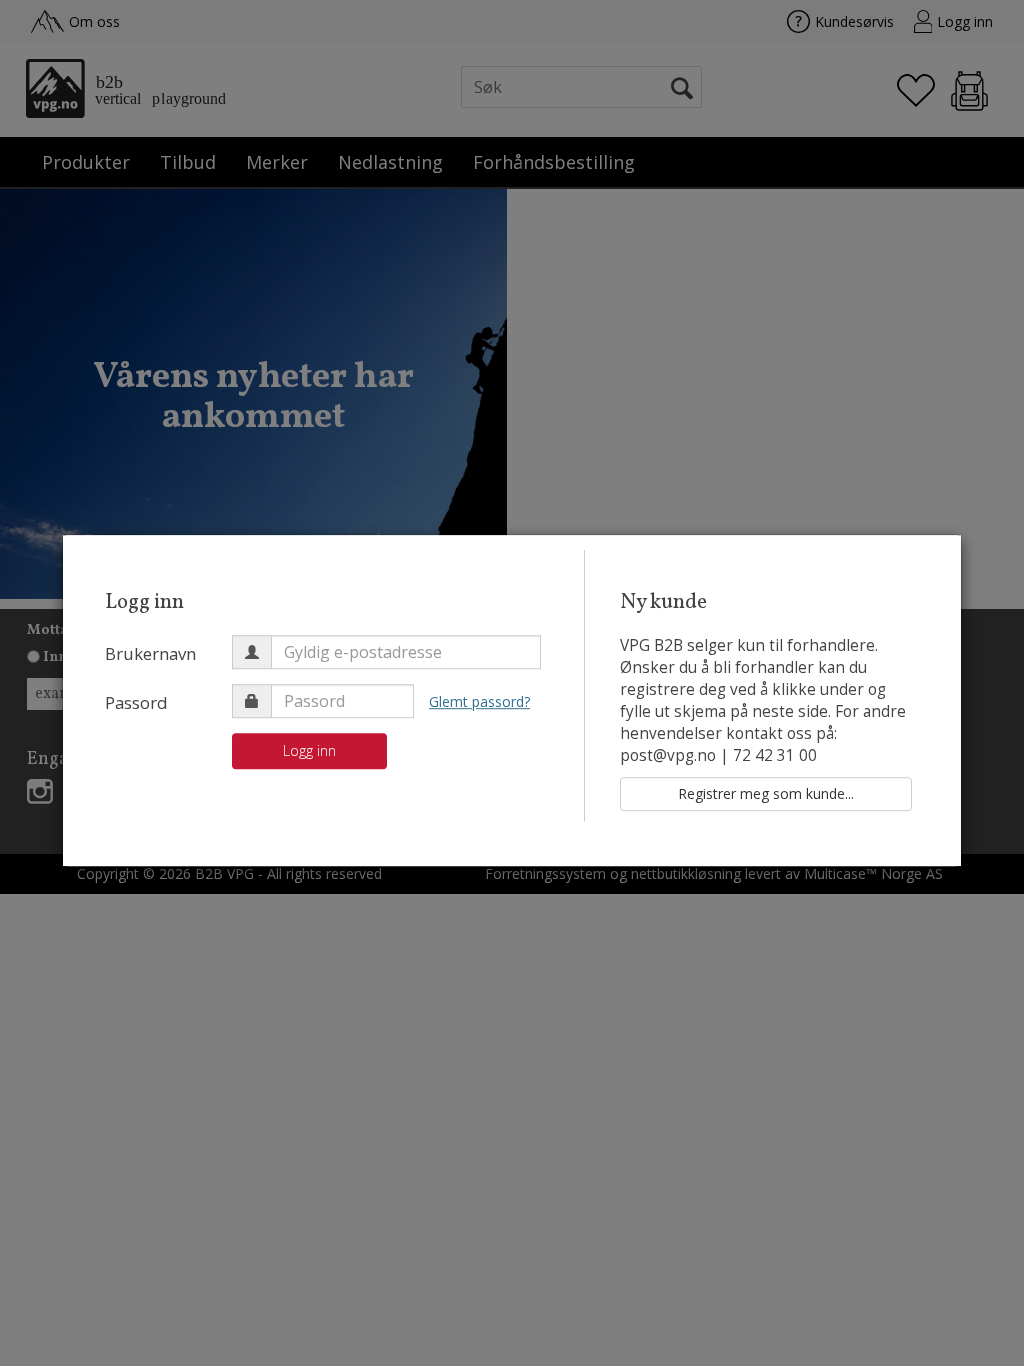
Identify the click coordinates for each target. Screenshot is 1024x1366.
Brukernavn (150, 653)
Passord (136, 702)
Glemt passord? (479, 701)
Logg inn (309, 750)
